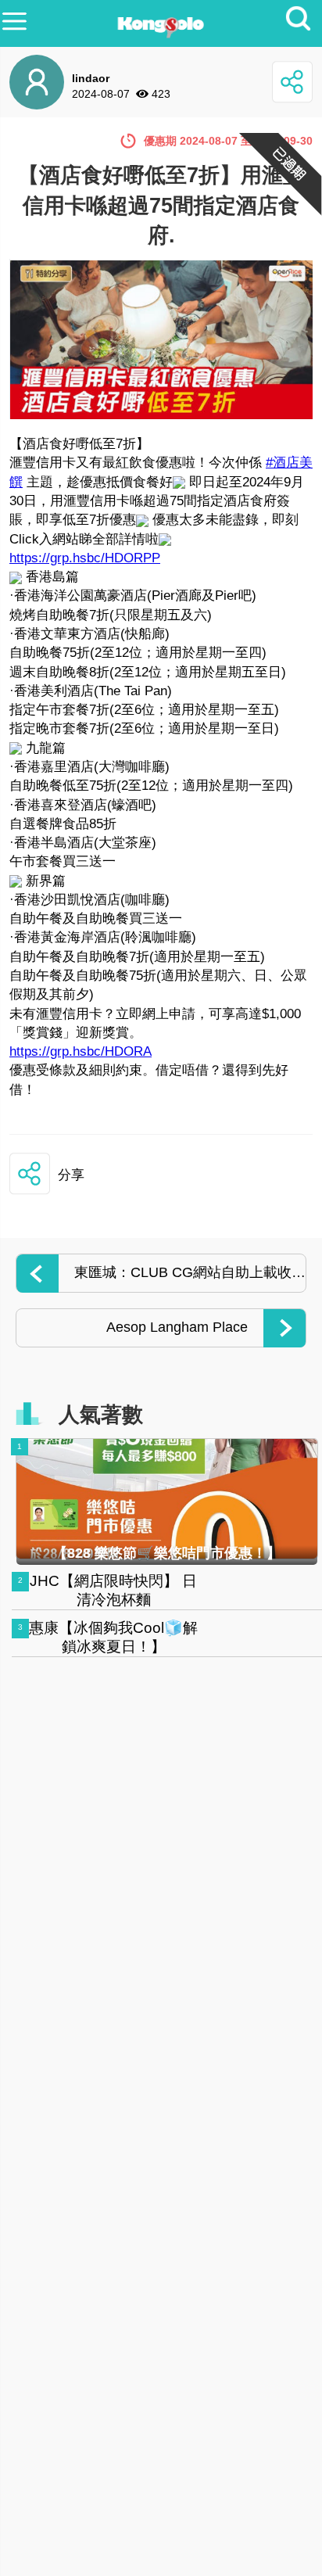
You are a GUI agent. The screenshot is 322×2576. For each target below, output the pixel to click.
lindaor (91, 78)
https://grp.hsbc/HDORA (80, 1051)
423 (161, 94)
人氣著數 (101, 1415)
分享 (71, 1175)
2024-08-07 (101, 94)
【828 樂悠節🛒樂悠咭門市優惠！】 (167, 1553)
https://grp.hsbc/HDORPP (85, 558)
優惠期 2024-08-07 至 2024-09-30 (228, 141)
